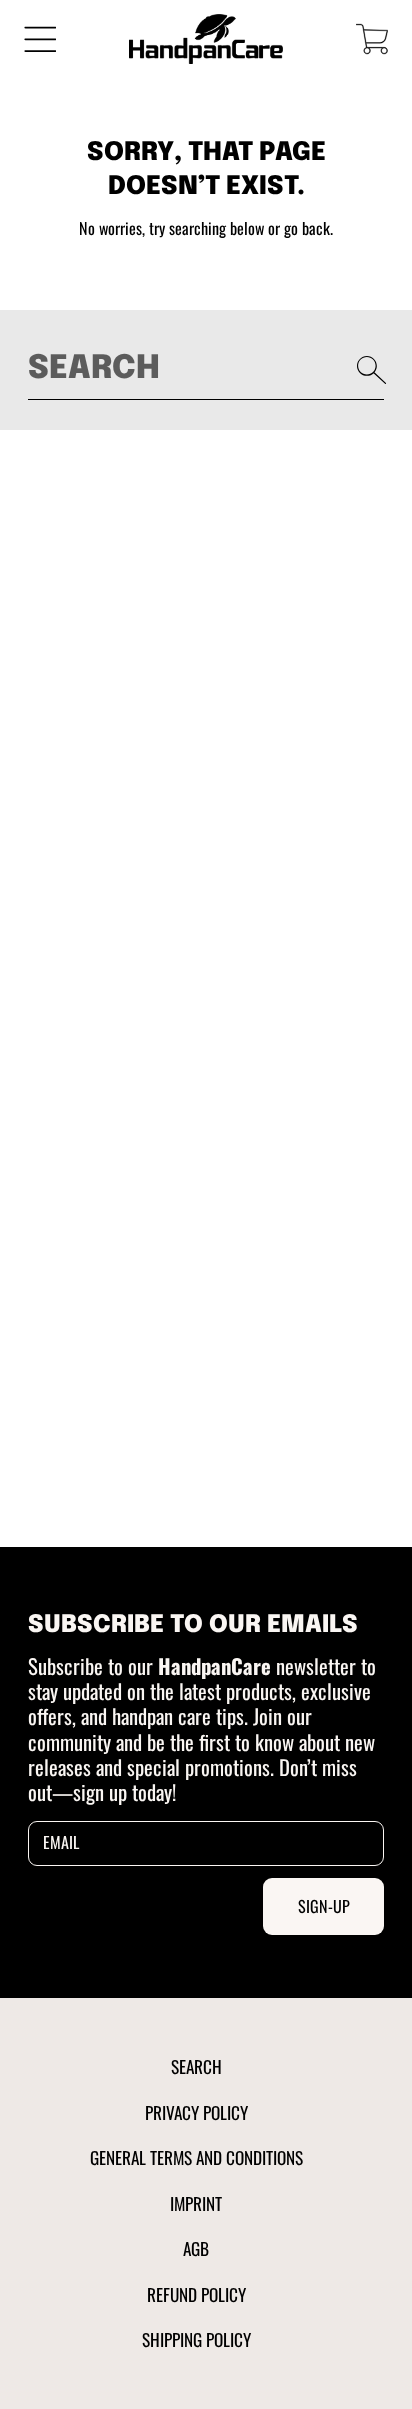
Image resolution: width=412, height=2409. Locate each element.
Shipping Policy (196, 2339)
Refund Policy (196, 2294)
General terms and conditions (196, 2157)
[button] (40, 38)
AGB (196, 2248)
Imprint (196, 2203)
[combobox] (206, 369)
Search (196, 2066)
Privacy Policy (196, 2112)
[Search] (372, 370)
